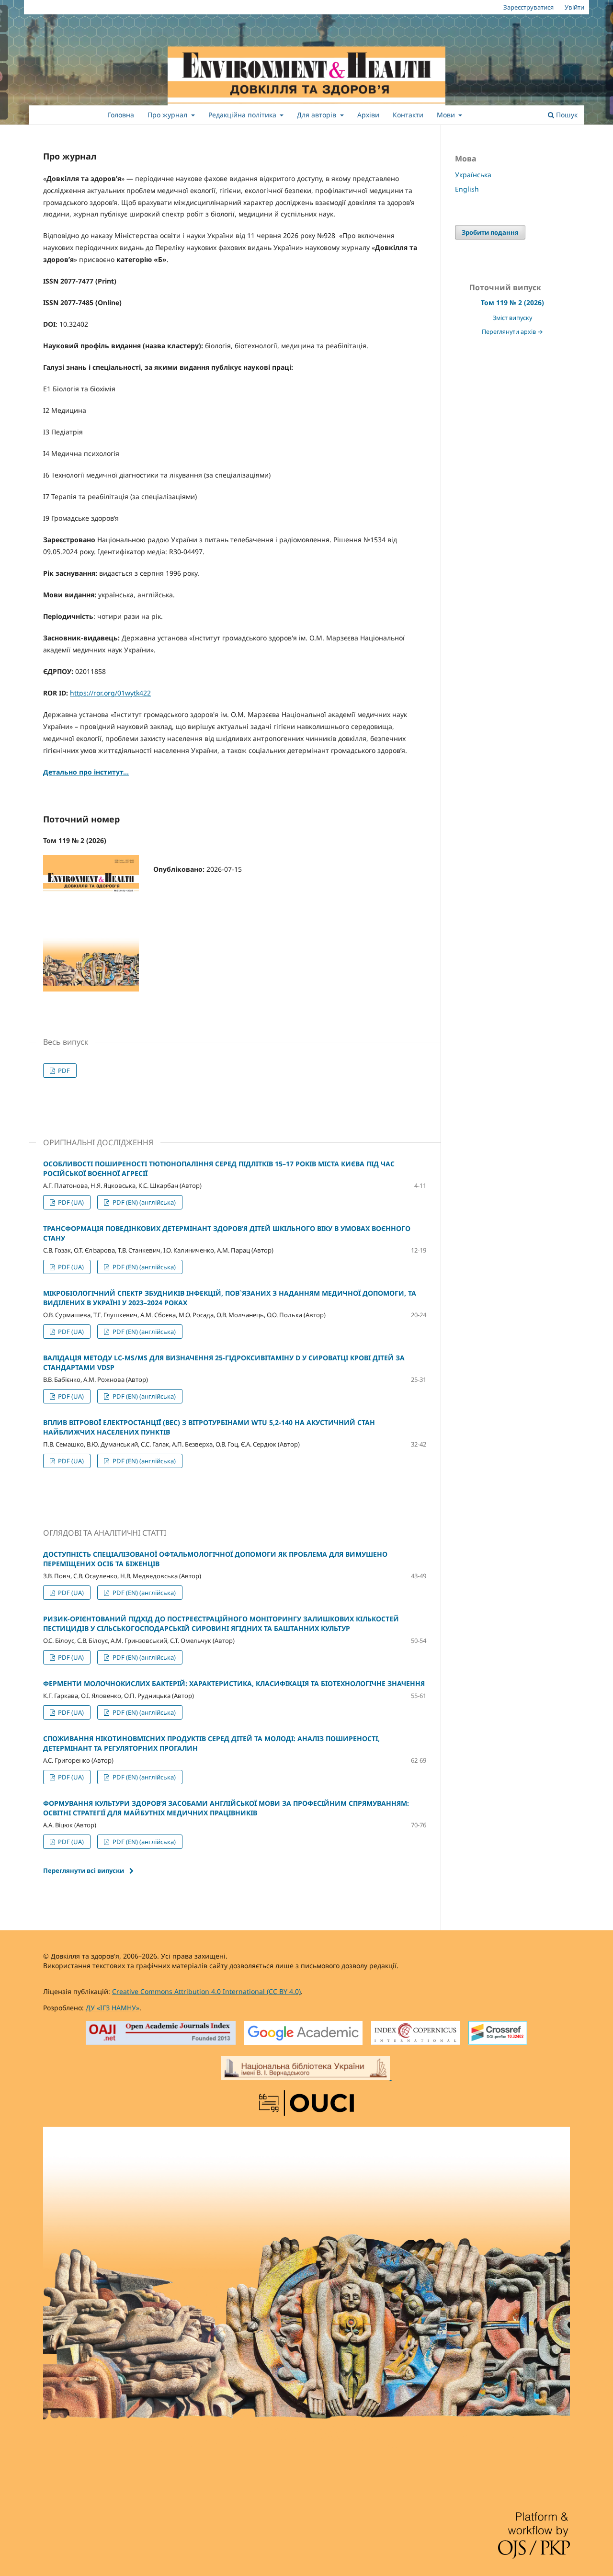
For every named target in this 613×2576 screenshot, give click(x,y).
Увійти (574, 7)
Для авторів (318, 115)
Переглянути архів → (512, 332)
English (467, 189)
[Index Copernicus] (415, 2034)
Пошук (566, 115)
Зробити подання (490, 232)
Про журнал (168, 115)
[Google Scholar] (303, 2034)
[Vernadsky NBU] (306, 2069)
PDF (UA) (70, 1202)
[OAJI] (161, 2034)
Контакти (408, 115)
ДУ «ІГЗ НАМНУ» (113, 2008)
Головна (121, 115)
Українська (473, 175)
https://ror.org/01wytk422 (110, 693)
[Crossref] (498, 2034)
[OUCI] (306, 2104)
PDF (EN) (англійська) (143, 1202)
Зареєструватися (528, 7)
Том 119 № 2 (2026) (512, 302)
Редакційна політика (243, 115)
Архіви (368, 115)
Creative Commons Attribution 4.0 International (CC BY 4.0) (206, 1991)
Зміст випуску (512, 318)
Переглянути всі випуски (84, 1870)
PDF (63, 1071)
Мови (447, 115)
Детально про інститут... (86, 772)
